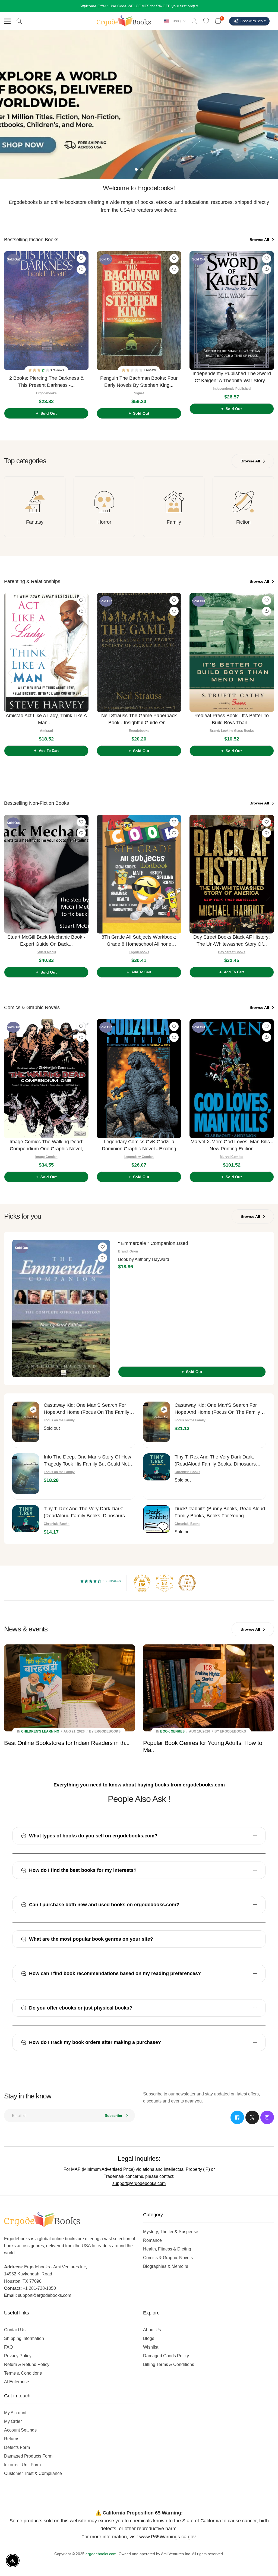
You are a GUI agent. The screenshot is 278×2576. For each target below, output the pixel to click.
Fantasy (35, 522)
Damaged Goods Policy (166, 2356)
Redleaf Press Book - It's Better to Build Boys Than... (232, 719)
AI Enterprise (17, 2382)
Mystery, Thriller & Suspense (171, 2232)
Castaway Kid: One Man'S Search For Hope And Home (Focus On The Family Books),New (217, 1409)
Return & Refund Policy (27, 2364)
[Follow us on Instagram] (267, 2117)
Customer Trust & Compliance (33, 2473)
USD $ (177, 21)
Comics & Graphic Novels (168, 2258)
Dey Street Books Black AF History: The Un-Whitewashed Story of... (232, 941)
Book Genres (172, 1731)
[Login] (194, 21)
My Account (15, 2413)
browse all (260, 240)
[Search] (19, 21)
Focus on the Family (59, 1420)
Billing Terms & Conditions (169, 2364)
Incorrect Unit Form (22, 2465)
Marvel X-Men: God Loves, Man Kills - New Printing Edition (232, 1145)
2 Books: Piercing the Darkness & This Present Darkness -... (46, 382)
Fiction (243, 522)
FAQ (8, 2347)
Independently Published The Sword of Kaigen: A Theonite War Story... (232, 377)
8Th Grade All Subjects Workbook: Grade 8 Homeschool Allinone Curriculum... (139, 941)
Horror (104, 522)
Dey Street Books (232, 952)
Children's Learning (40, 1731)
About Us (152, 2330)
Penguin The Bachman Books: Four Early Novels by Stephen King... (139, 382)
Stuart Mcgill (46, 952)
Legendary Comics (139, 1157)
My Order (13, 2421)
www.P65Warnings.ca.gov (167, 2537)
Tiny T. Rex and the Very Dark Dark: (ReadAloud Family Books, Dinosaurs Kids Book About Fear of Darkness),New (88, 1513)
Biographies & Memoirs (166, 2266)
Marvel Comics (232, 1157)
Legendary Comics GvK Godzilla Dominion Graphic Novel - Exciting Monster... (139, 1146)
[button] (39, 370)
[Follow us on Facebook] (237, 2117)
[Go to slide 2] (142, 169)
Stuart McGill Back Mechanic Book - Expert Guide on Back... (46, 941)
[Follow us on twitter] (252, 2117)
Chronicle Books (187, 1472)
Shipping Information (24, 2338)
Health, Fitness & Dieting (167, 2249)
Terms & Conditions (23, 2373)
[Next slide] (268, 333)
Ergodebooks (46, 393)
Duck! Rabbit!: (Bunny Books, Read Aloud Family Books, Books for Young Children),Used (220, 1513)
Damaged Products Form (28, 2456)
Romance (152, 2240)
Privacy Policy (18, 2356)
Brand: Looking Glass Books (232, 731)
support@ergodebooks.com (139, 2183)
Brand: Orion (128, 1251)
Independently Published (232, 389)
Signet (139, 393)
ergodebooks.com (101, 2554)
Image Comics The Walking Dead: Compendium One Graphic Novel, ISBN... (46, 1146)
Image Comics (46, 1157)
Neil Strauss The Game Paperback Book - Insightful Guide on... (139, 719)
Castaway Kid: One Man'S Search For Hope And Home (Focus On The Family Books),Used (86, 1409)
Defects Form (17, 2447)
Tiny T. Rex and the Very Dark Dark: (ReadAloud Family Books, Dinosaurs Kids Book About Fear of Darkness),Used (220, 1461)
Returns (12, 2439)
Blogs (149, 2338)
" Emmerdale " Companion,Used (153, 1243)
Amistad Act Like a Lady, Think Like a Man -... (46, 719)
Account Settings (20, 2430)
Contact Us (15, 2330)
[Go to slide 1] (136, 169)
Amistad (46, 731)
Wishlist (151, 2347)
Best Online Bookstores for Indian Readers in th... (67, 1743)
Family (174, 522)
